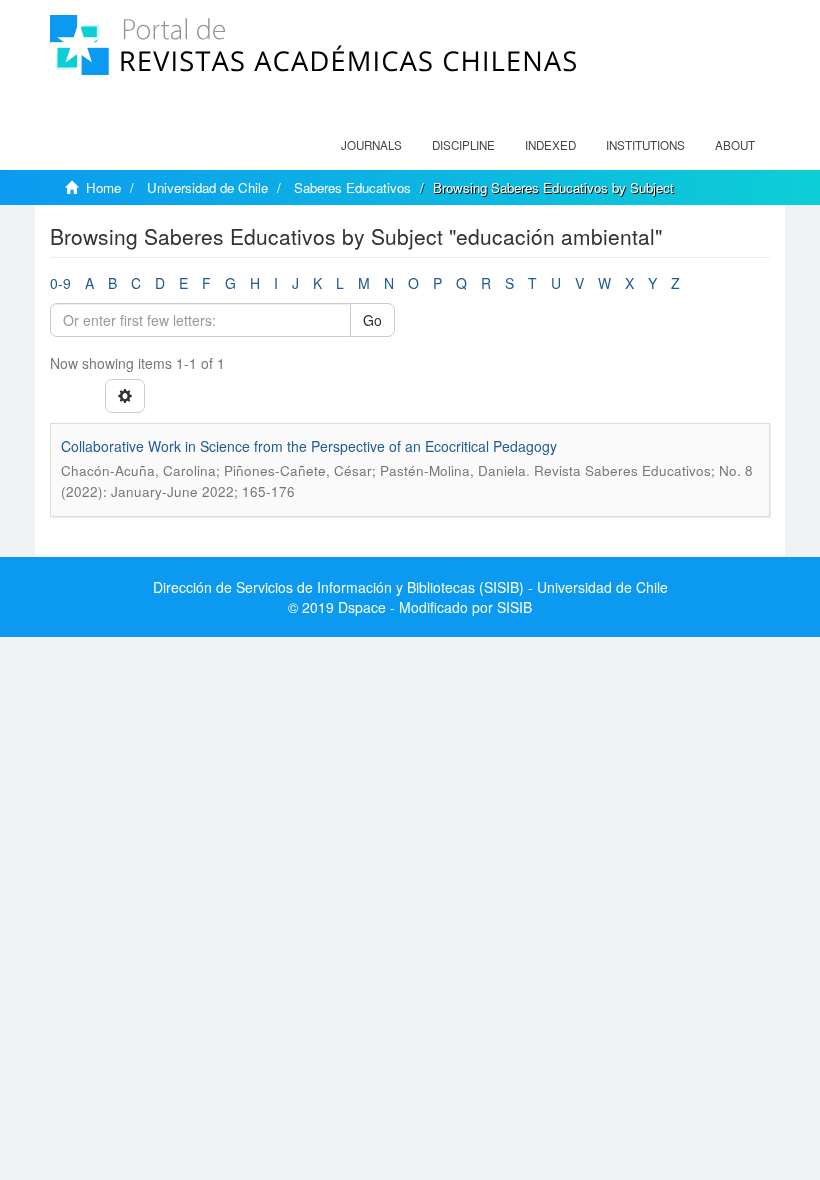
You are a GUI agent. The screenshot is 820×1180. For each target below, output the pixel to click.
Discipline (463, 145)
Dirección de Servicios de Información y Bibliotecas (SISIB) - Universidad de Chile (410, 587)
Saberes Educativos (352, 187)
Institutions (645, 145)
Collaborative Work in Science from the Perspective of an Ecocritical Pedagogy (309, 446)
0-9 (60, 283)
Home (103, 187)
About (735, 145)
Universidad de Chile (207, 187)
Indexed (550, 145)
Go (372, 320)
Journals (371, 145)
